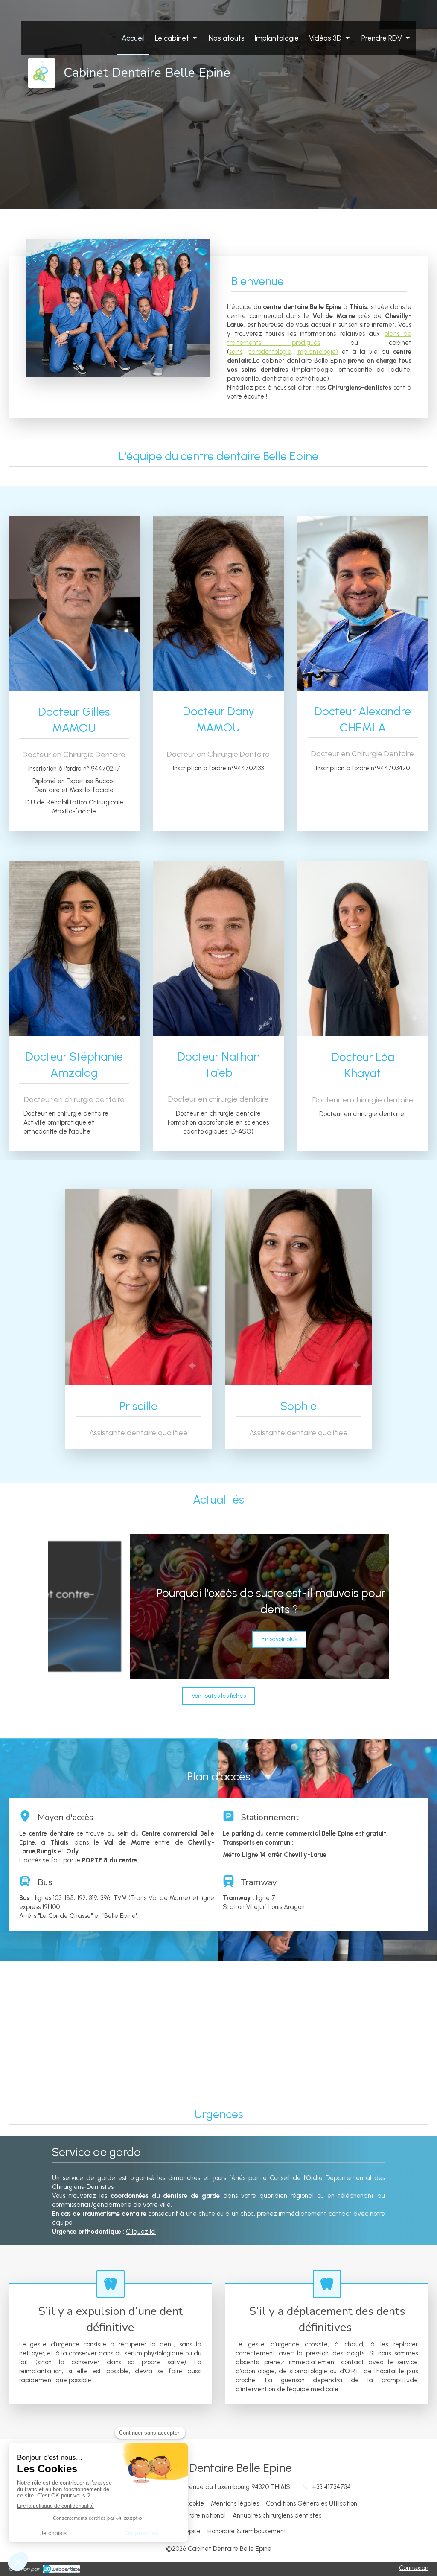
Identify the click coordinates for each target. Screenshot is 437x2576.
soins (236, 352)
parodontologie (269, 352)
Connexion (414, 2568)
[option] (218, 1606)
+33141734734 (331, 2487)
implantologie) (317, 352)
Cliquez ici (141, 2232)
